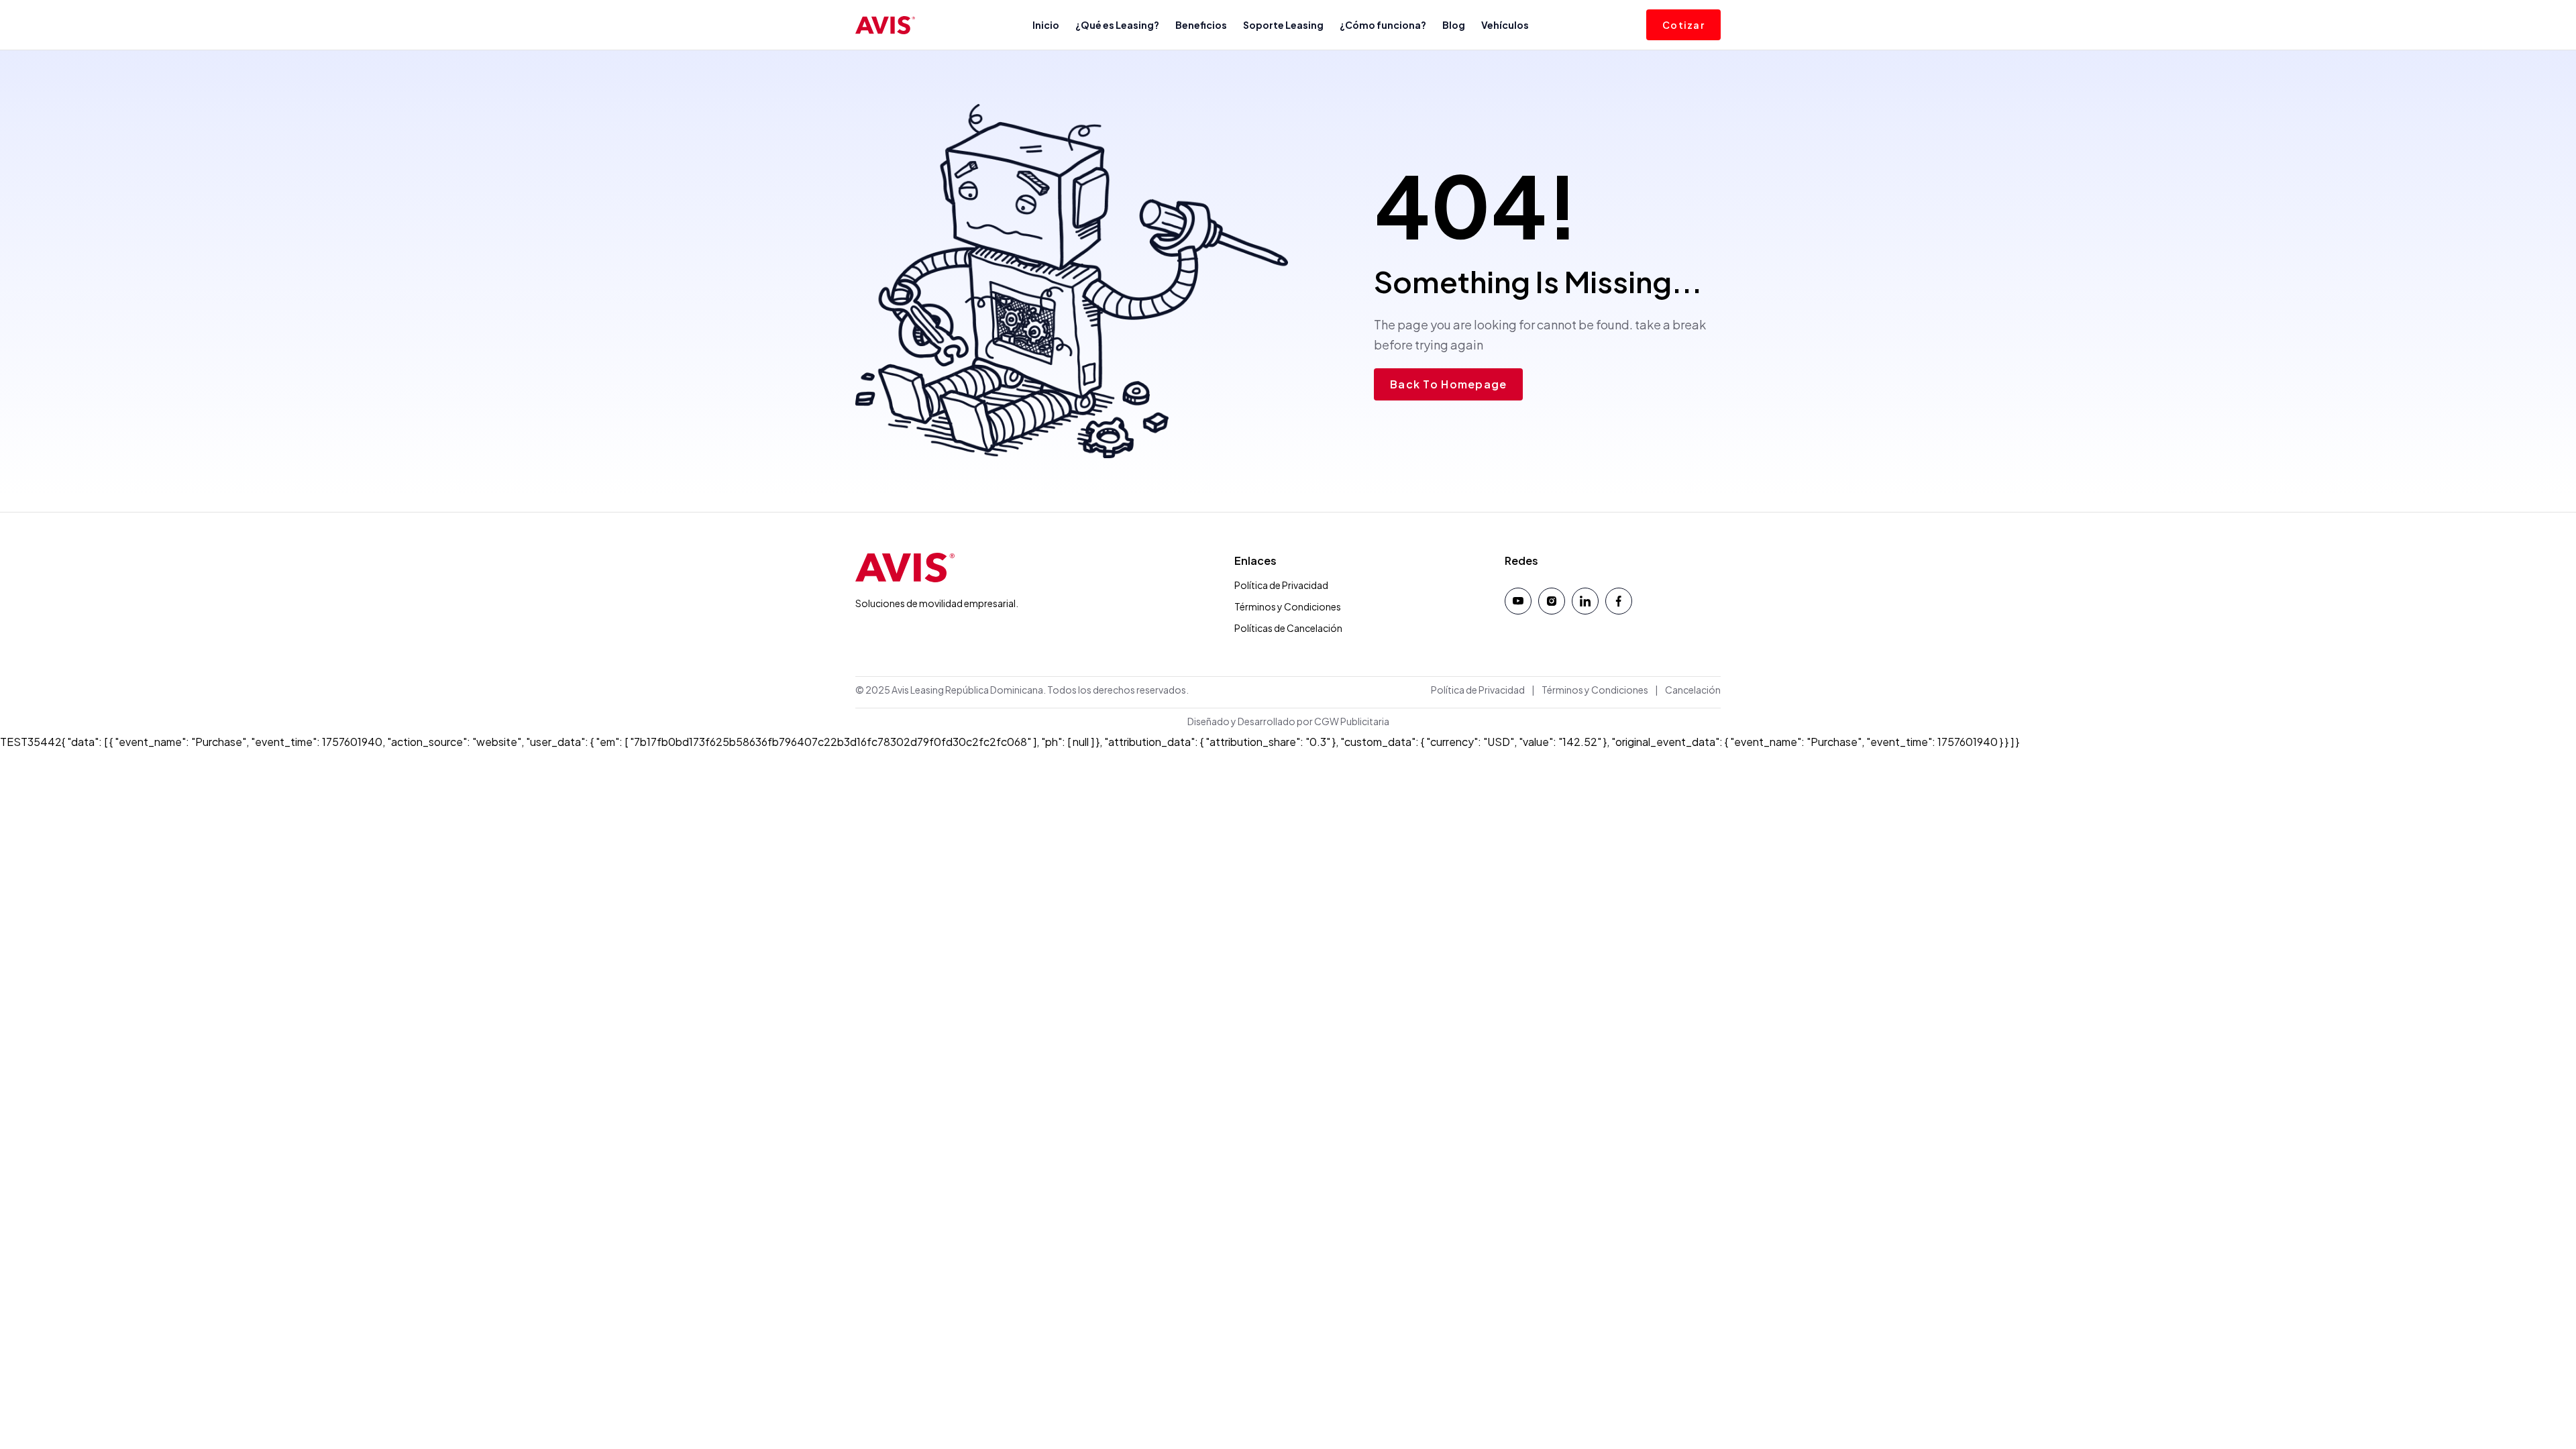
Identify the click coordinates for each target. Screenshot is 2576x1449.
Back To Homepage (1448, 384)
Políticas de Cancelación (1288, 628)
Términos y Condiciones (1288, 606)
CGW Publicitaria (1352, 721)
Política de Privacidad (1281, 585)
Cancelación (1693, 690)
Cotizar (1683, 25)
